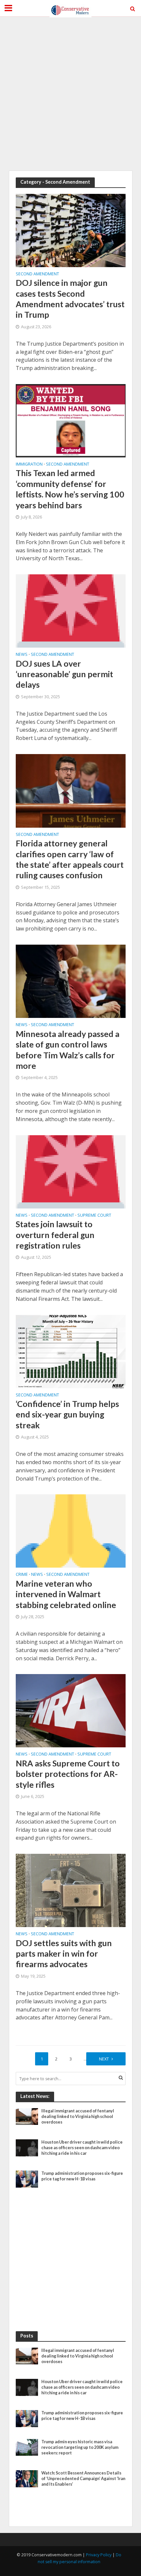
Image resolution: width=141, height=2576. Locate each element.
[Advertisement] (70, 94)
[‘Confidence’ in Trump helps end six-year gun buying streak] (71, 1351)
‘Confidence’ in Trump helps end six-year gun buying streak (67, 1414)
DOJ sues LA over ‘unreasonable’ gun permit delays (64, 674)
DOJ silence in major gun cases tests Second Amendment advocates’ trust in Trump (70, 299)
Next (104, 2059)
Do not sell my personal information (80, 2558)
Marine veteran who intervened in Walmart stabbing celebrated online (66, 1594)
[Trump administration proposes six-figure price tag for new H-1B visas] (27, 2179)
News (22, 655)
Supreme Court (94, 1216)
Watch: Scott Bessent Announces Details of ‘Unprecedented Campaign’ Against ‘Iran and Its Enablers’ (83, 2479)
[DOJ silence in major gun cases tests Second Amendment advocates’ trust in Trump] (71, 230)
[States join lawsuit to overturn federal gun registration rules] (71, 1171)
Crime (22, 1575)
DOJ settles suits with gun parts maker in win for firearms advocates (64, 1954)
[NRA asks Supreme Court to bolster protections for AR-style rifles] (71, 1710)
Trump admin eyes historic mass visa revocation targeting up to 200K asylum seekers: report (80, 2447)
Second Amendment (37, 274)
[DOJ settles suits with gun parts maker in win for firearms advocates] (71, 1890)
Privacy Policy (99, 2555)
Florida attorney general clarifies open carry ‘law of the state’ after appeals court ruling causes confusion (70, 859)
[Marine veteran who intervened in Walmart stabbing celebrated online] (71, 1530)
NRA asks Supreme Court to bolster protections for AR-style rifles (68, 1774)
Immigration (29, 465)
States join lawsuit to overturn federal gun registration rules (55, 1235)
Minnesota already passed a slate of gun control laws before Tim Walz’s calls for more (68, 1050)
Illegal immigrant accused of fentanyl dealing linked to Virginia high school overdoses (78, 2116)
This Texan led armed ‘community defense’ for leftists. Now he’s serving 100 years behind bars (70, 489)
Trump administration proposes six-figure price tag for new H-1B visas (82, 2176)
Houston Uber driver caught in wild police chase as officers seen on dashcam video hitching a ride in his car (82, 2148)
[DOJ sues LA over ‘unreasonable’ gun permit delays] (71, 610)
